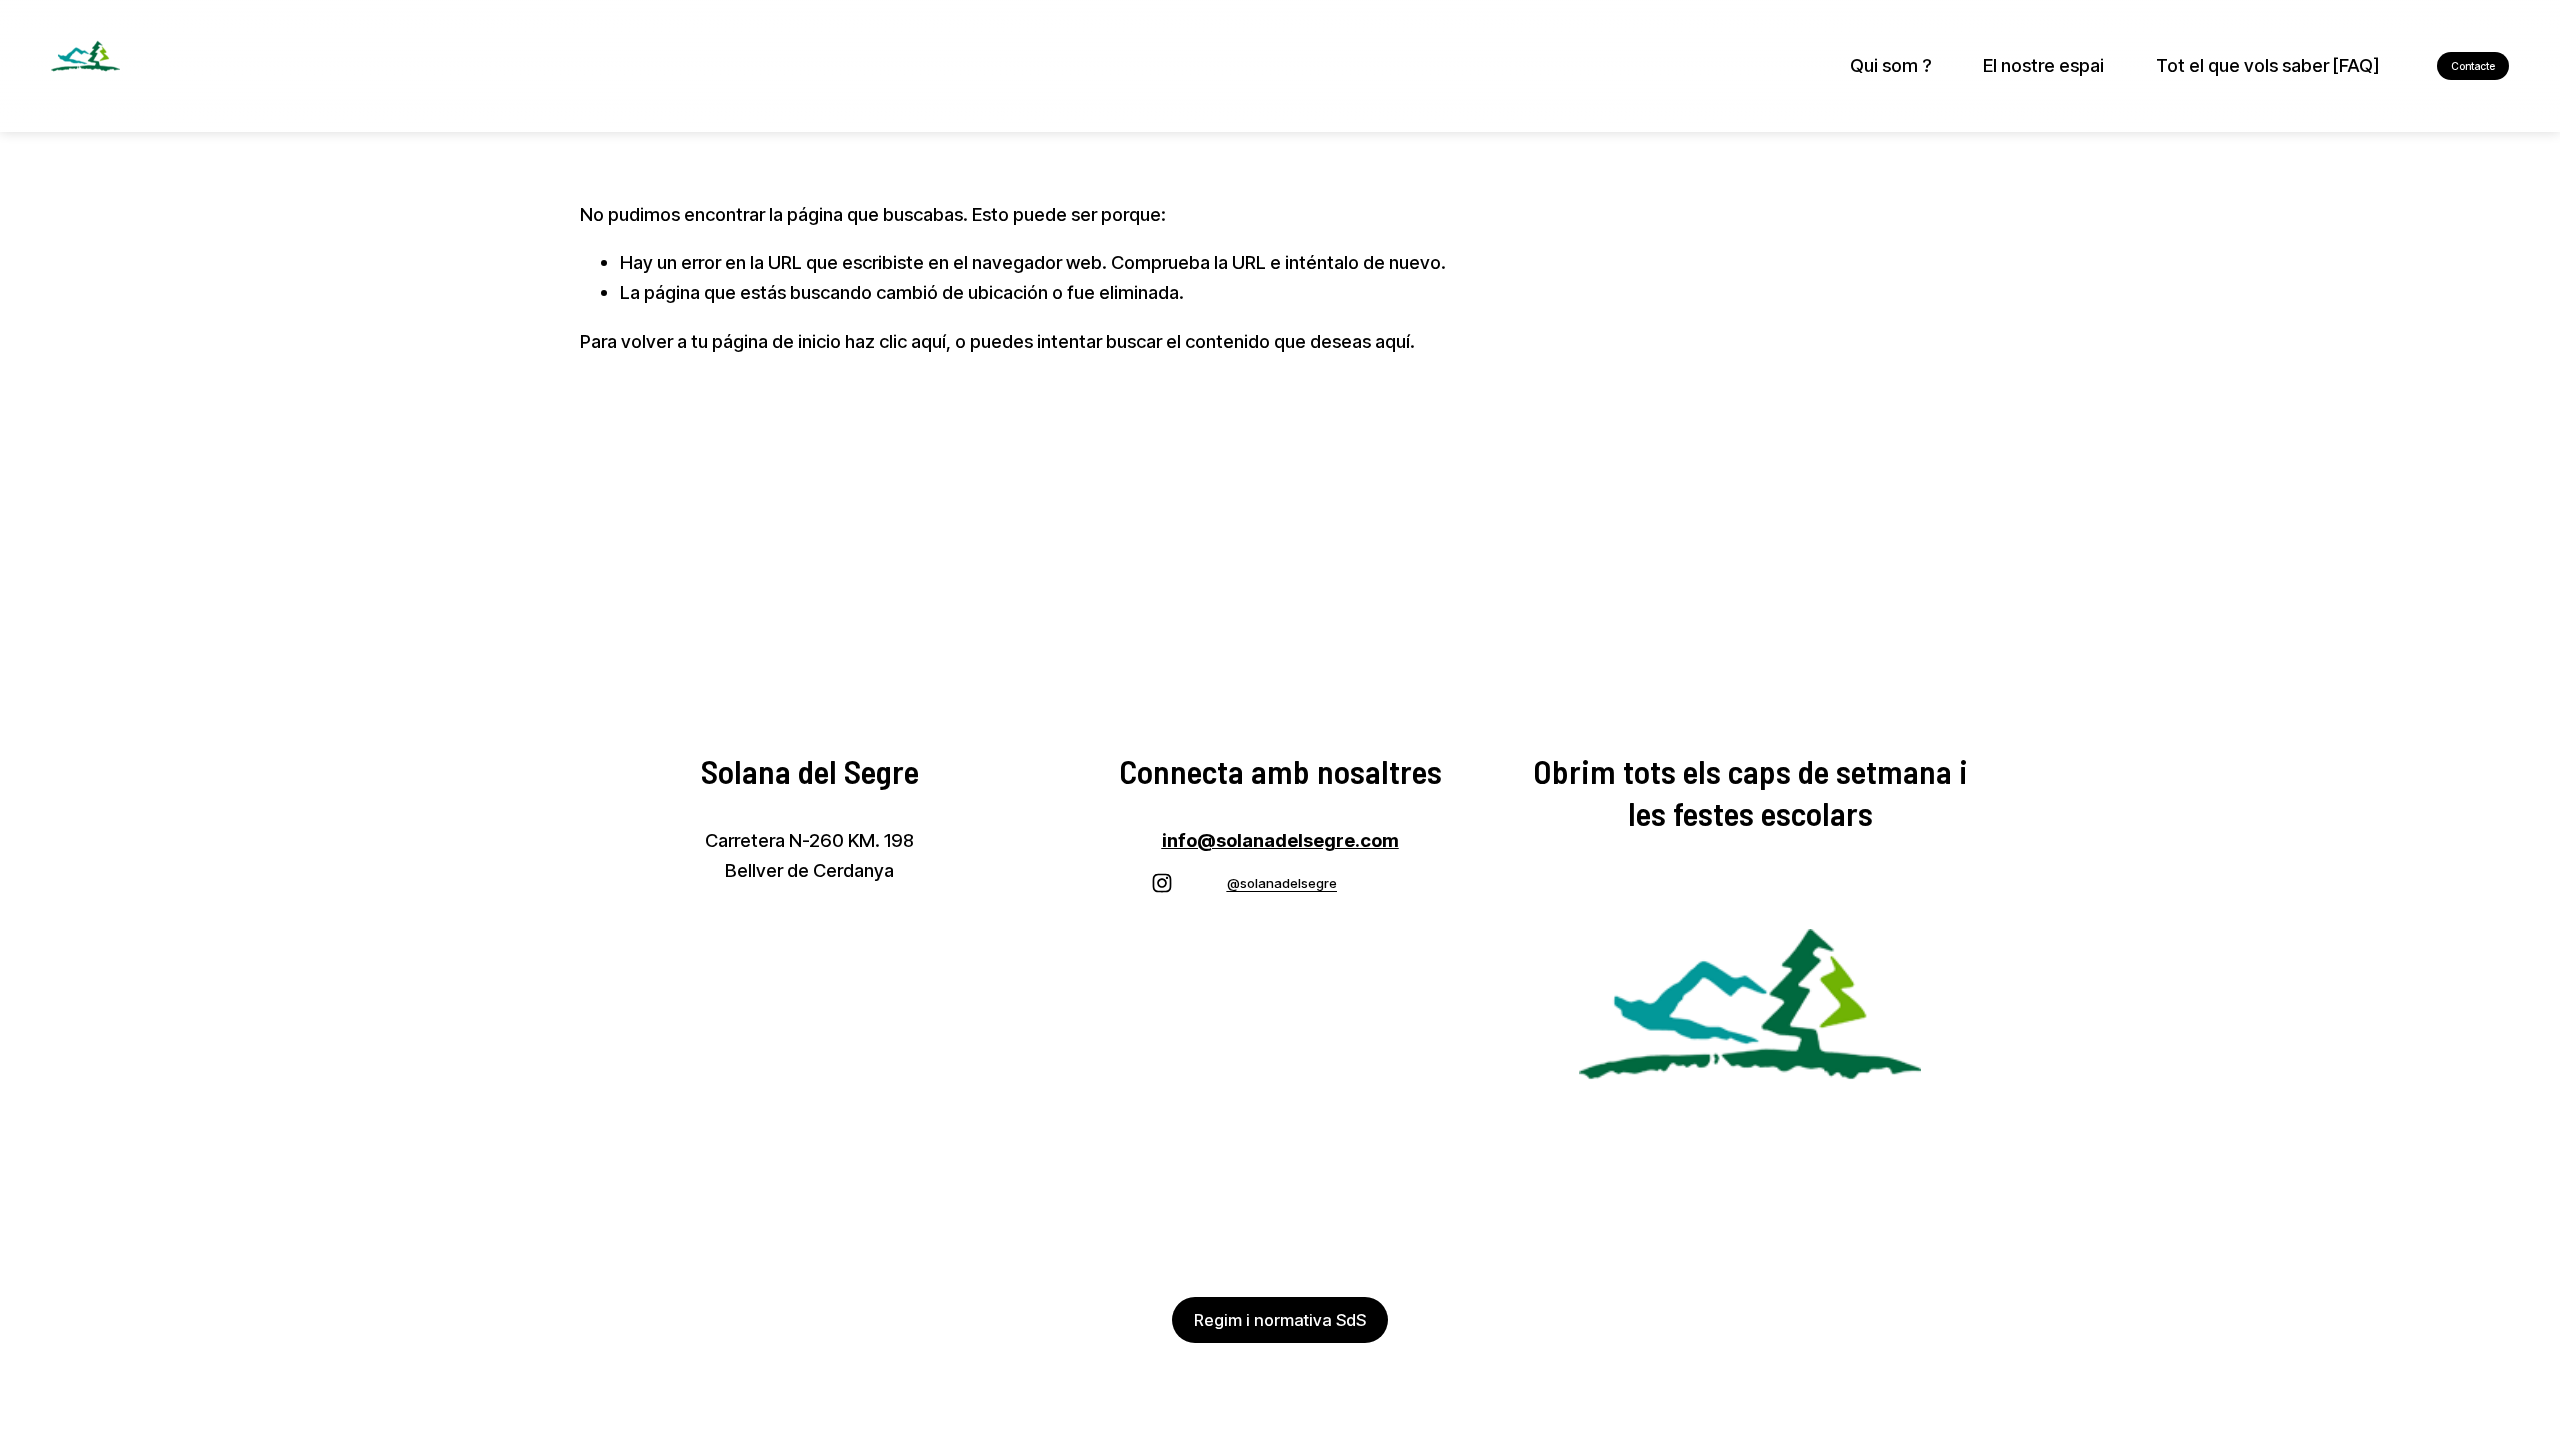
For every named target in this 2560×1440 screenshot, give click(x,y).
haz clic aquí (895, 341)
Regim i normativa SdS (1280, 1320)
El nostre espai (2043, 65)
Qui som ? (1891, 65)
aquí (1392, 341)
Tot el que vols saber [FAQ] (2267, 65)
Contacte (2473, 66)
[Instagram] (1162, 883)
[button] (1107, 972)
